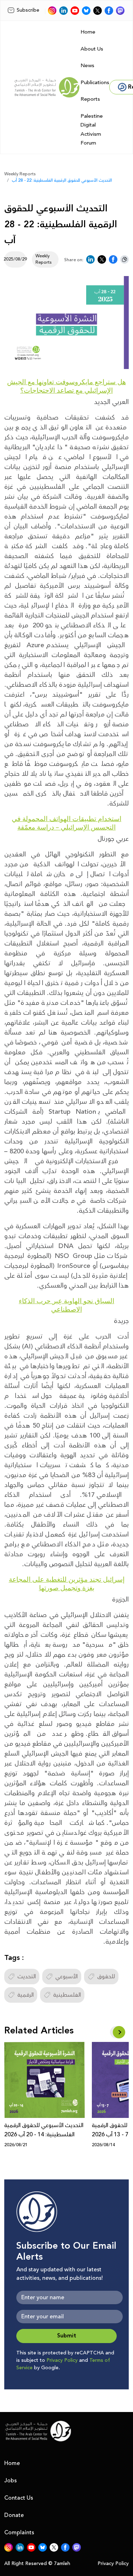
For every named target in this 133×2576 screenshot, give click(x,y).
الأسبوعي (66, 1977)
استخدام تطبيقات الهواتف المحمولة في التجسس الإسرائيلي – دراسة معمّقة (66, 823)
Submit (67, 2336)
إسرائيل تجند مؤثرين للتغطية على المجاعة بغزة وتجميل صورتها (67, 1583)
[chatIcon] (120, 11)
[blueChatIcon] (86, 11)
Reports (90, 99)
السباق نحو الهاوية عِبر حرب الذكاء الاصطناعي (66, 1305)
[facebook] (109, 11)
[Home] (47, 87)
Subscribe (28, 10)
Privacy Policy (62, 2360)
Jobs (10, 2481)
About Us (92, 49)
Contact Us (19, 2498)
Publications (95, 83)
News (87, 66)
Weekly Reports (20, 174)
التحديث (27, 1977)
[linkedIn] (63, 11)
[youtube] (75, 11)
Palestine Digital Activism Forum (92, 130)
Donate (14, 2515)
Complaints (19, 2533)
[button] (119, 2032)
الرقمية (26, 1995)
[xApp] (98, 11)
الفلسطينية (67, 1995)
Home (88, 32)
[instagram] (52, 11)
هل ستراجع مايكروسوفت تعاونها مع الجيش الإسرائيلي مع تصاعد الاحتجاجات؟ (66, 386)
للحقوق (106, 1977)
